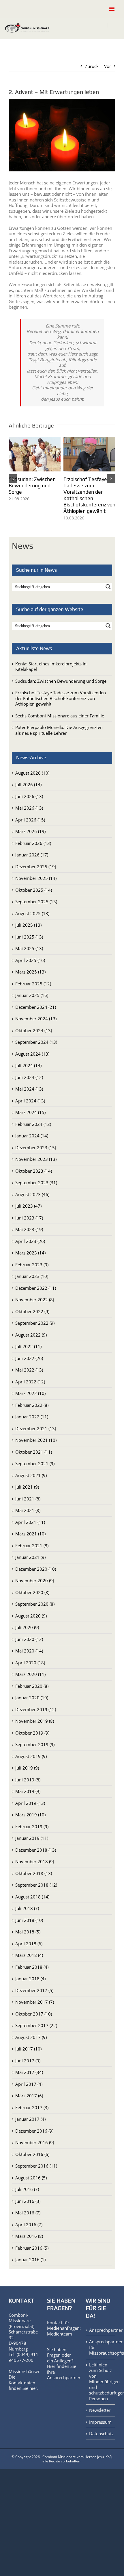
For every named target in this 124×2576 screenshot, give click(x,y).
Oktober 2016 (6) (32, 2154)
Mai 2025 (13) (29, 949)
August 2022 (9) (31, 1335)
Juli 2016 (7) (27, 2190)
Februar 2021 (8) (32, 1546)
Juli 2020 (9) (27, 1628)
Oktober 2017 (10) (34, 2014)
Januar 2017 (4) (30, 2119)
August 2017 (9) (31, 2037)
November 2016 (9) (35, 2143)
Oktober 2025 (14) (34, 890)
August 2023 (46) (32, 1194)
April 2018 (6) (29, 1944)
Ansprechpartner (64, 2378)
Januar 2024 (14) (32, 1136)
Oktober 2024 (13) (34, 1030)
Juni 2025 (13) (29, 937)
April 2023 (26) (30, 1241)
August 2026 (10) (32, 773)
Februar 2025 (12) (33, 984)
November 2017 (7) (35, 2002)
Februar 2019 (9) (32, 1826)
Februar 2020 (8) (32, 1686)
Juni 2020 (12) (29, 1639)
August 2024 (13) (32, 1054)
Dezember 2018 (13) (36, 1850)
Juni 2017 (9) (28, 2061)
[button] (13, 479)
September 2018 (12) (36, 1885)
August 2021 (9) (31, 1475)
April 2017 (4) (29, 2084)
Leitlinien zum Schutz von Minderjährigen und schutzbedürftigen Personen (101, 2382)
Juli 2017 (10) (28, 2049)
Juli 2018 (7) (27, 1909)
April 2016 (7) (29, 2225)
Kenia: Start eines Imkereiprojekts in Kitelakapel (51, 667)
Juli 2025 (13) (28, 925)
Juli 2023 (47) (28, 1206)
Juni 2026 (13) (29, 796)
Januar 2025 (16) (32, 995)
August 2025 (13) (32, 913)
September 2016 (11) (36, 2166)
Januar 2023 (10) (32, 1276)
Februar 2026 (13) (33, 843)
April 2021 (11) (30, 1522)
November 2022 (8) (35, 1300)
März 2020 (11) (30, 1674)
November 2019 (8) (35, 1721)
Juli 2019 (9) (27, 1768)
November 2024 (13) (36, 1019)
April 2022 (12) (30, 1382)
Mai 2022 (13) (29, 1370)
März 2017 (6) (29, 2096)
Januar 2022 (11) (32, 1417)
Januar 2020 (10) (32, 1698)
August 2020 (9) (31, 1616)
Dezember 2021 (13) (36, 1428)
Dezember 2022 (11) (36, 1288)
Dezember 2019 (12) (36, 1709)
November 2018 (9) (35, 1862)
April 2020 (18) (30, 1663)
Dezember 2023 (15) (36, 1148)
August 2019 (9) (31, 1756)
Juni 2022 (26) (29, 1358)
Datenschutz (101, 2434)
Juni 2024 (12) (29, 1077)
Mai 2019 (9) (28, 1792)
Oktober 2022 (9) (32, 1311)
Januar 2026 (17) (32, 855)
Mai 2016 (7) (28, 2213)
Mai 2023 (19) (29, 1230)
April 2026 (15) (30, 820)
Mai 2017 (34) (29, 2072)
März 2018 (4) (29, 1955)
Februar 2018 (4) (32, 1967)
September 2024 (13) (36, 1042)
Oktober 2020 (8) (32, 1592)
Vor (108, 66)
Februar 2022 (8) (32, 1405)
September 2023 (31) (36, 1183)
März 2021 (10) (30, 1534)
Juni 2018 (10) (29, 1920)
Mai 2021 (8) (28, 1511)
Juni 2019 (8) (28, 1780)
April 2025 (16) (30, 960)
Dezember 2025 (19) (36, 867)
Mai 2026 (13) (29, 808)
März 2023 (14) (30, 1253)
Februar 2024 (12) (33, 1124)
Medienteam (60, 2334)
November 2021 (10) (36, 1440)
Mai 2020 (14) (29, 1651)
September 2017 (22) (36, 2026)
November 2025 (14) (36, 878)
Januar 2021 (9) (30, 1557)
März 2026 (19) (30, 832)
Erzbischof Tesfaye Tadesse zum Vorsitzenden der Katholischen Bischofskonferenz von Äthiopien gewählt (89, 495)
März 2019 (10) (30, 1815)
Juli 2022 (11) (28, 1347)
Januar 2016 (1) (30, 2260)
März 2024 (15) (30, 1113)
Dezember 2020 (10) (36, 1569)
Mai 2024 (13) (29, 1089)
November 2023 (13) (36, 1159)
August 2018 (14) (32, 1897)
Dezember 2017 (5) (34, 1990)
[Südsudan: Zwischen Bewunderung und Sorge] (35, 440)
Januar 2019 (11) (32, 1838)
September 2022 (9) (35, 1323)
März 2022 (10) (30, 1394)
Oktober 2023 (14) (34, 1171)
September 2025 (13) (36, 902)
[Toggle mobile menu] (112, 9)
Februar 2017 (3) (32, 2107)
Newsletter (100, 2411)
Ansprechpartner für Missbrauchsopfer (101, 2348)
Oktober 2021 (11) (34, 1452)
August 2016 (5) (31, 2178)
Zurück (92, 66)
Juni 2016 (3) (28, 2201)
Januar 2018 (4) (30, 1979)
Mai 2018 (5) (28, 1932)
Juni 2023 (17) (29, 1218)
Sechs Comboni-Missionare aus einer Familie (60, 716)
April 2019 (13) (30, 1803)
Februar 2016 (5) (32, 2248)
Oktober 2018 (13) (34, 1873)
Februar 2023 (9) (32, 1265)
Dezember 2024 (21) (36, 1007)
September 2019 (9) (35, 1745)
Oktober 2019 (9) (32, 1733)
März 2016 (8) (29, 2236)
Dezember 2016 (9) (34, 2131)
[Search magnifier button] (108, 587)
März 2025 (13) (30, 972)
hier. (34, 2388)
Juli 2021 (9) (27, 1487)
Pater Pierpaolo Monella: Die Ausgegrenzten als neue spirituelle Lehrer (59, 730)
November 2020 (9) (35, 1581)
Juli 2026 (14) (28, 785)
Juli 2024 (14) (28, 1066)
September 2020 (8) (35, 1604)
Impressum (100, 2422)
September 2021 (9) (35, 1464)
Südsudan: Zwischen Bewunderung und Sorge (32, 485)
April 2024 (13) (30, 1101)
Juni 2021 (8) (28, 1499)
